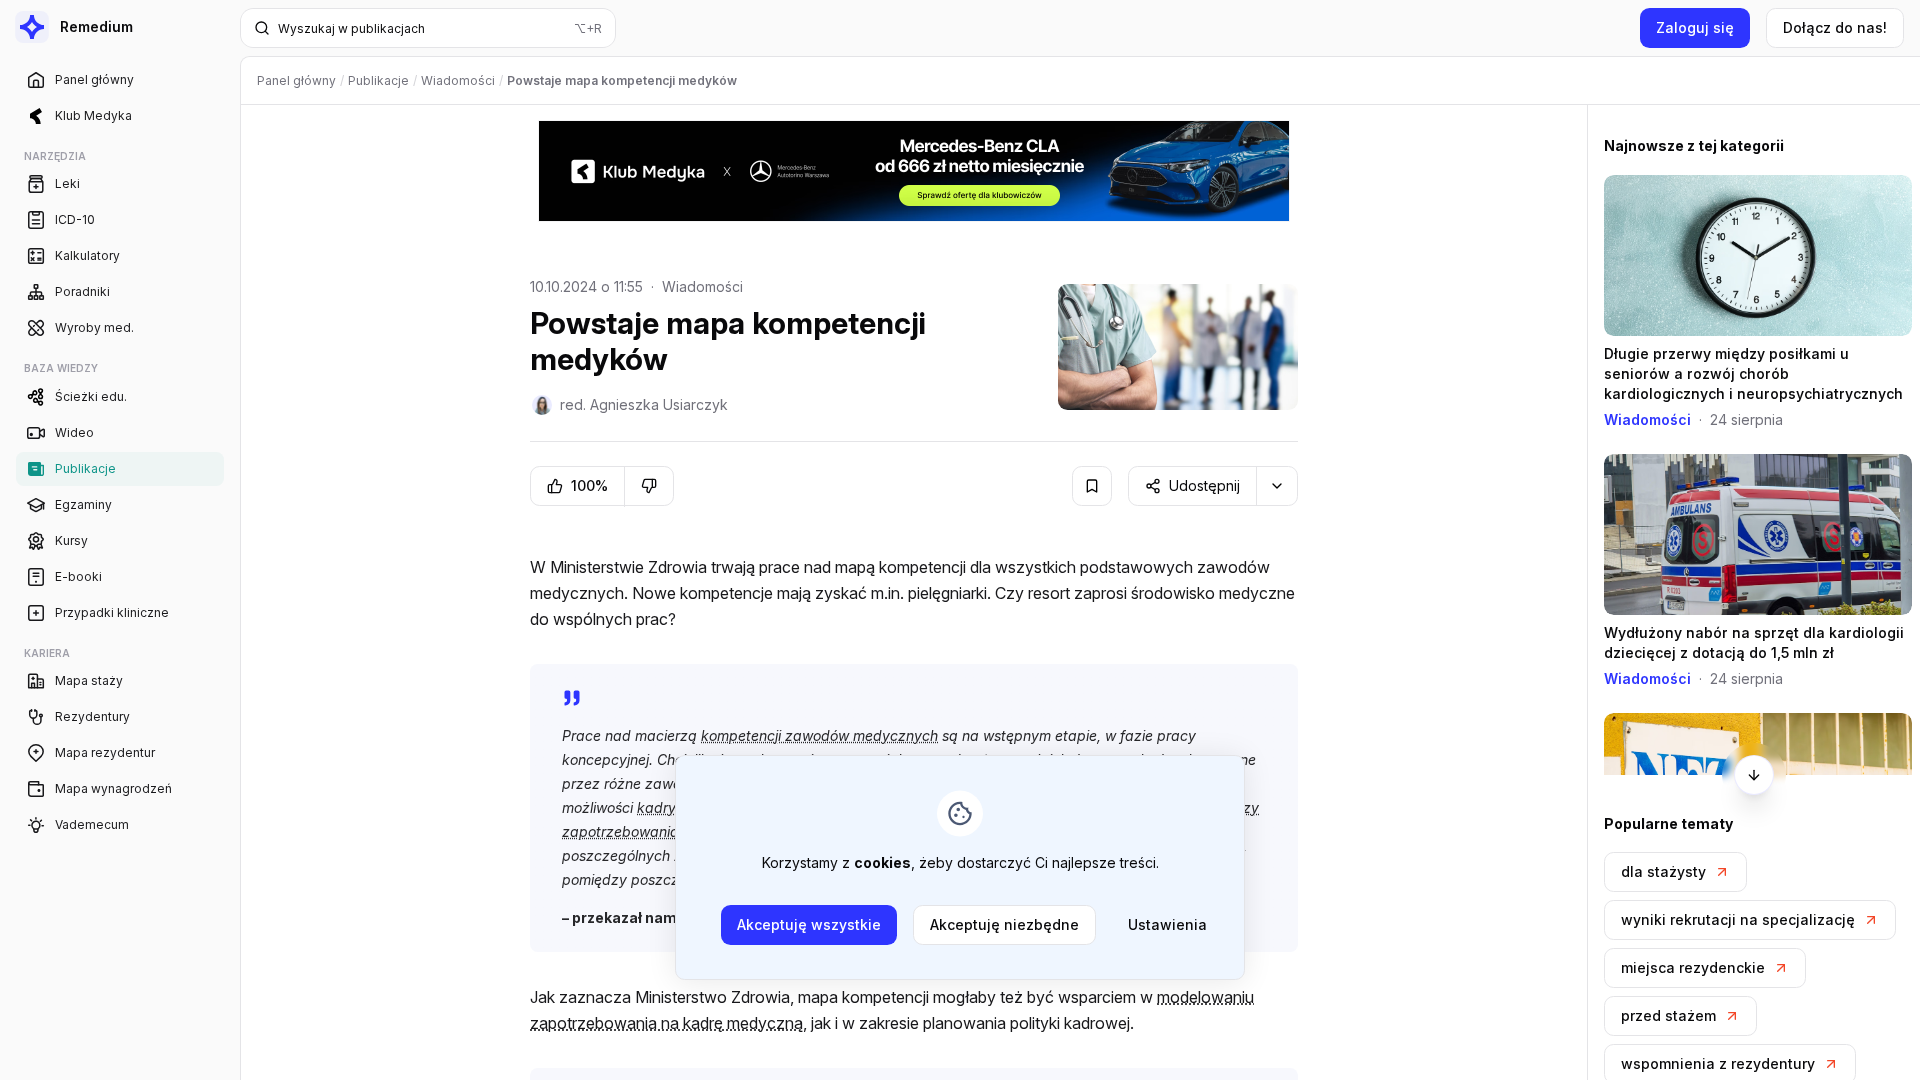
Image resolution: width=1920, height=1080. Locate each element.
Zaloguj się (1695, 27)
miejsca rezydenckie (1693, 967)
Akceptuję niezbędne (1004, 924)
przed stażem (1668, 1015)
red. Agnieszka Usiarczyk (644, 404)
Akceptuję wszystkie (809, 924)
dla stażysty (1663, 871)
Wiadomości (702, 286)
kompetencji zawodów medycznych (819, 735)
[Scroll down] (1754, 775)
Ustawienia (1167, 924)
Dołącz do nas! (1835, 27)
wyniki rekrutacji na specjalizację (1738, 919)
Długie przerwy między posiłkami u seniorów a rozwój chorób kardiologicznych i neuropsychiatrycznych (1753, 373)
